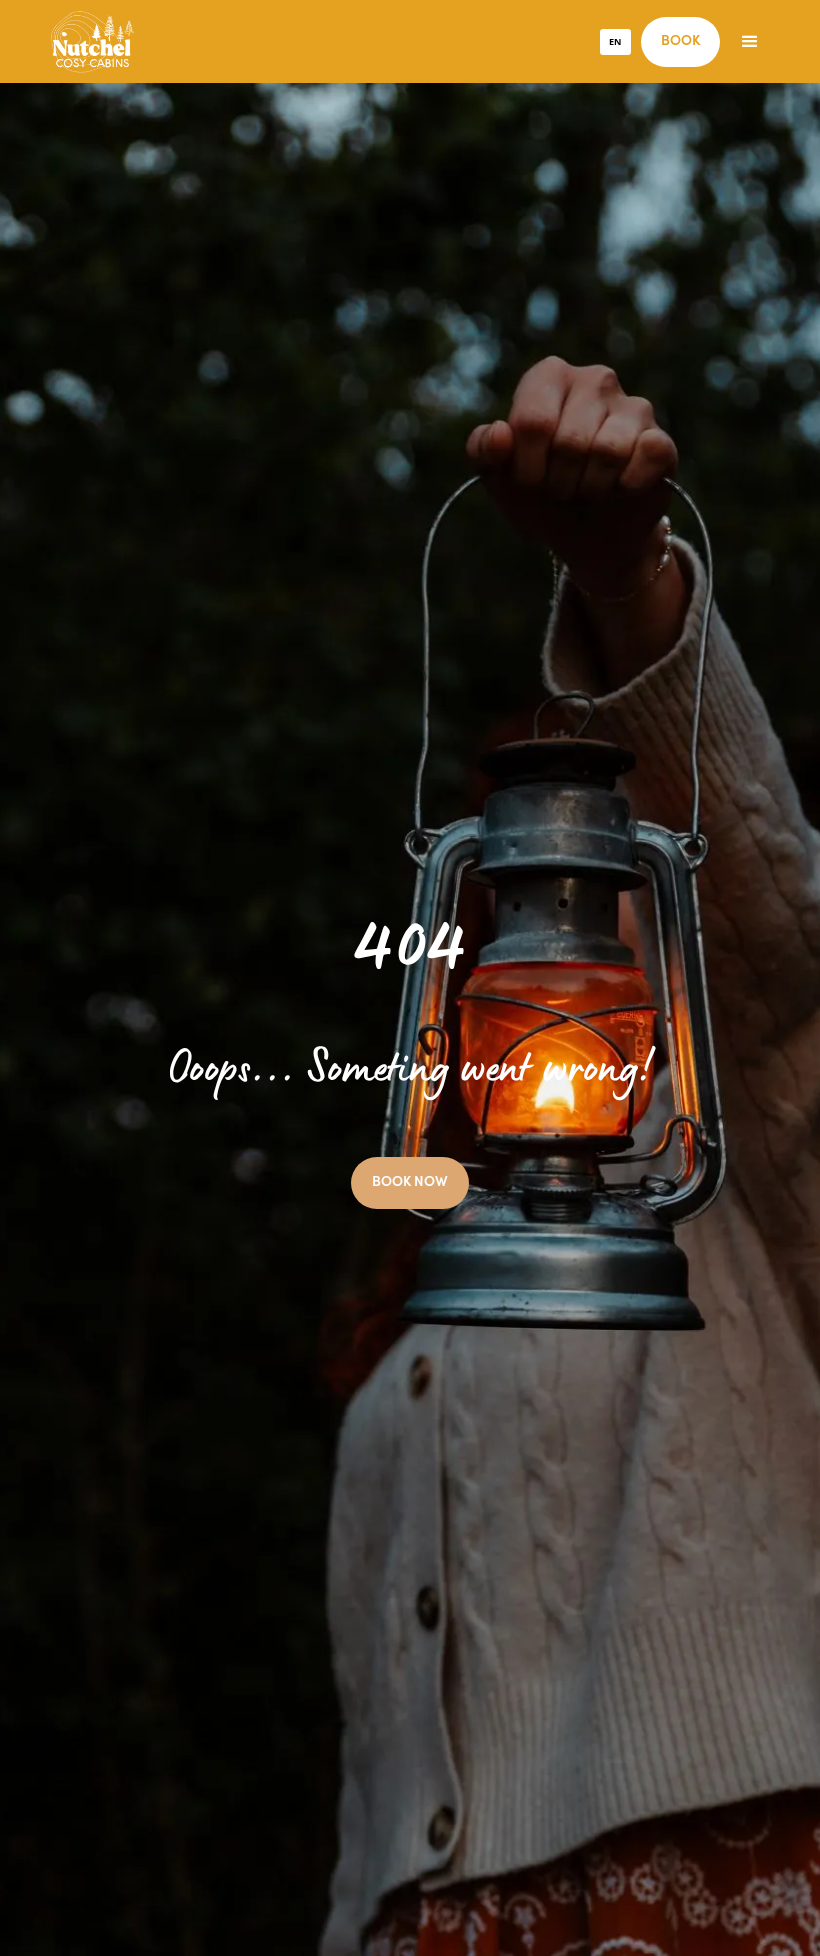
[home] (92, 41)
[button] (750, 42)
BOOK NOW (410, 1183)
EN (615, 41)
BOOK (680, 42)
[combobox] (616, 42)
